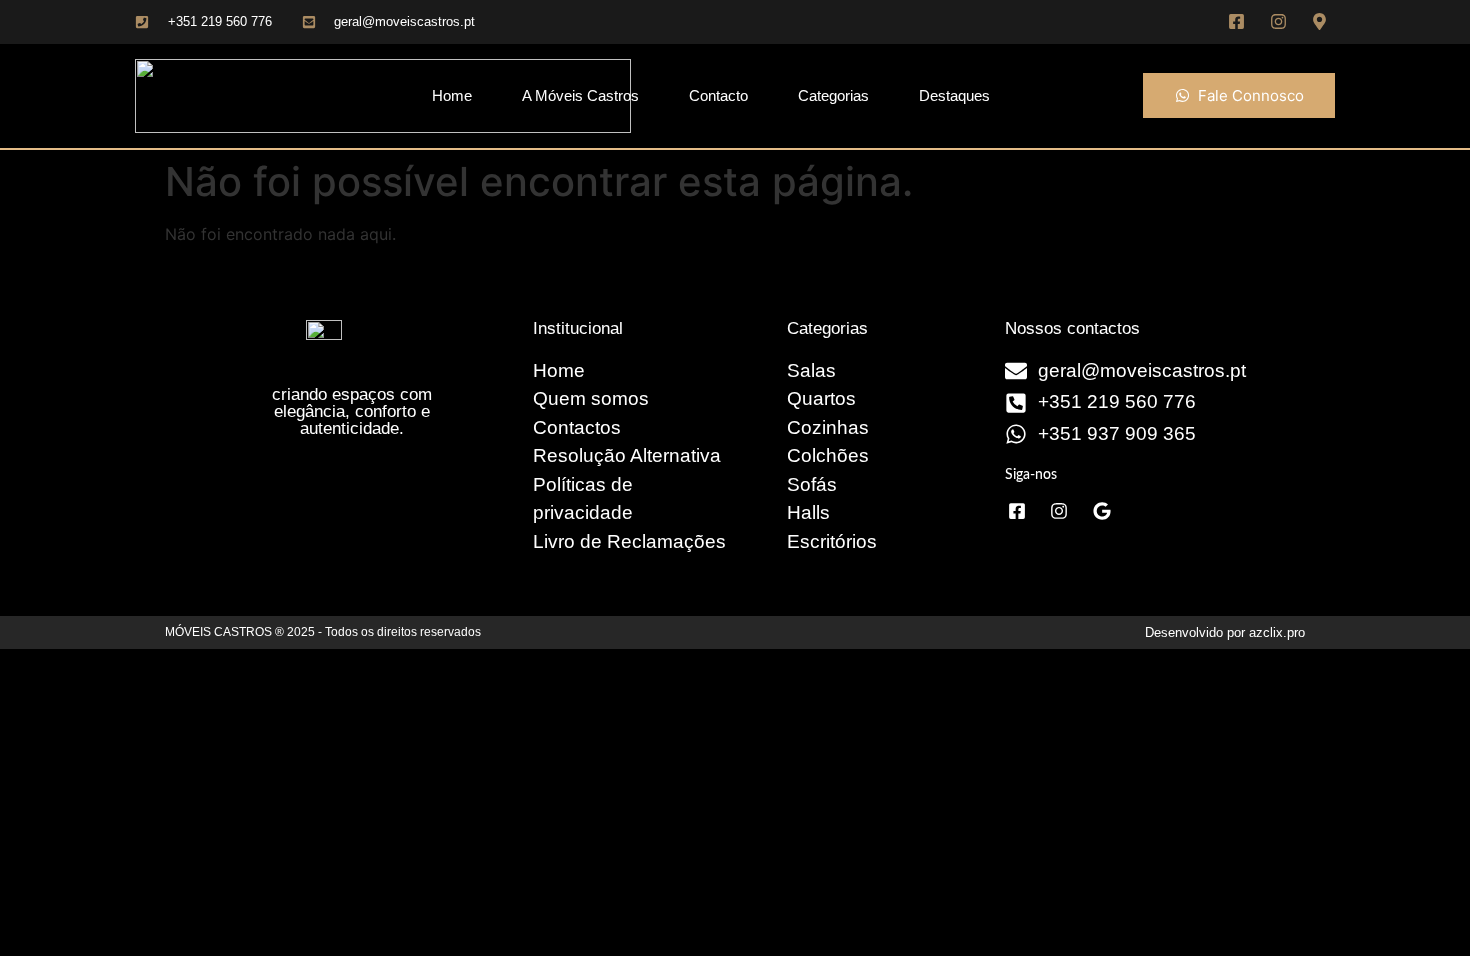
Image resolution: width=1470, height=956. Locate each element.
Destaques (954, 95)
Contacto (718, 95)
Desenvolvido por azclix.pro (1225, 632)
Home (452, 95)
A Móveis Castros (580, 95)
